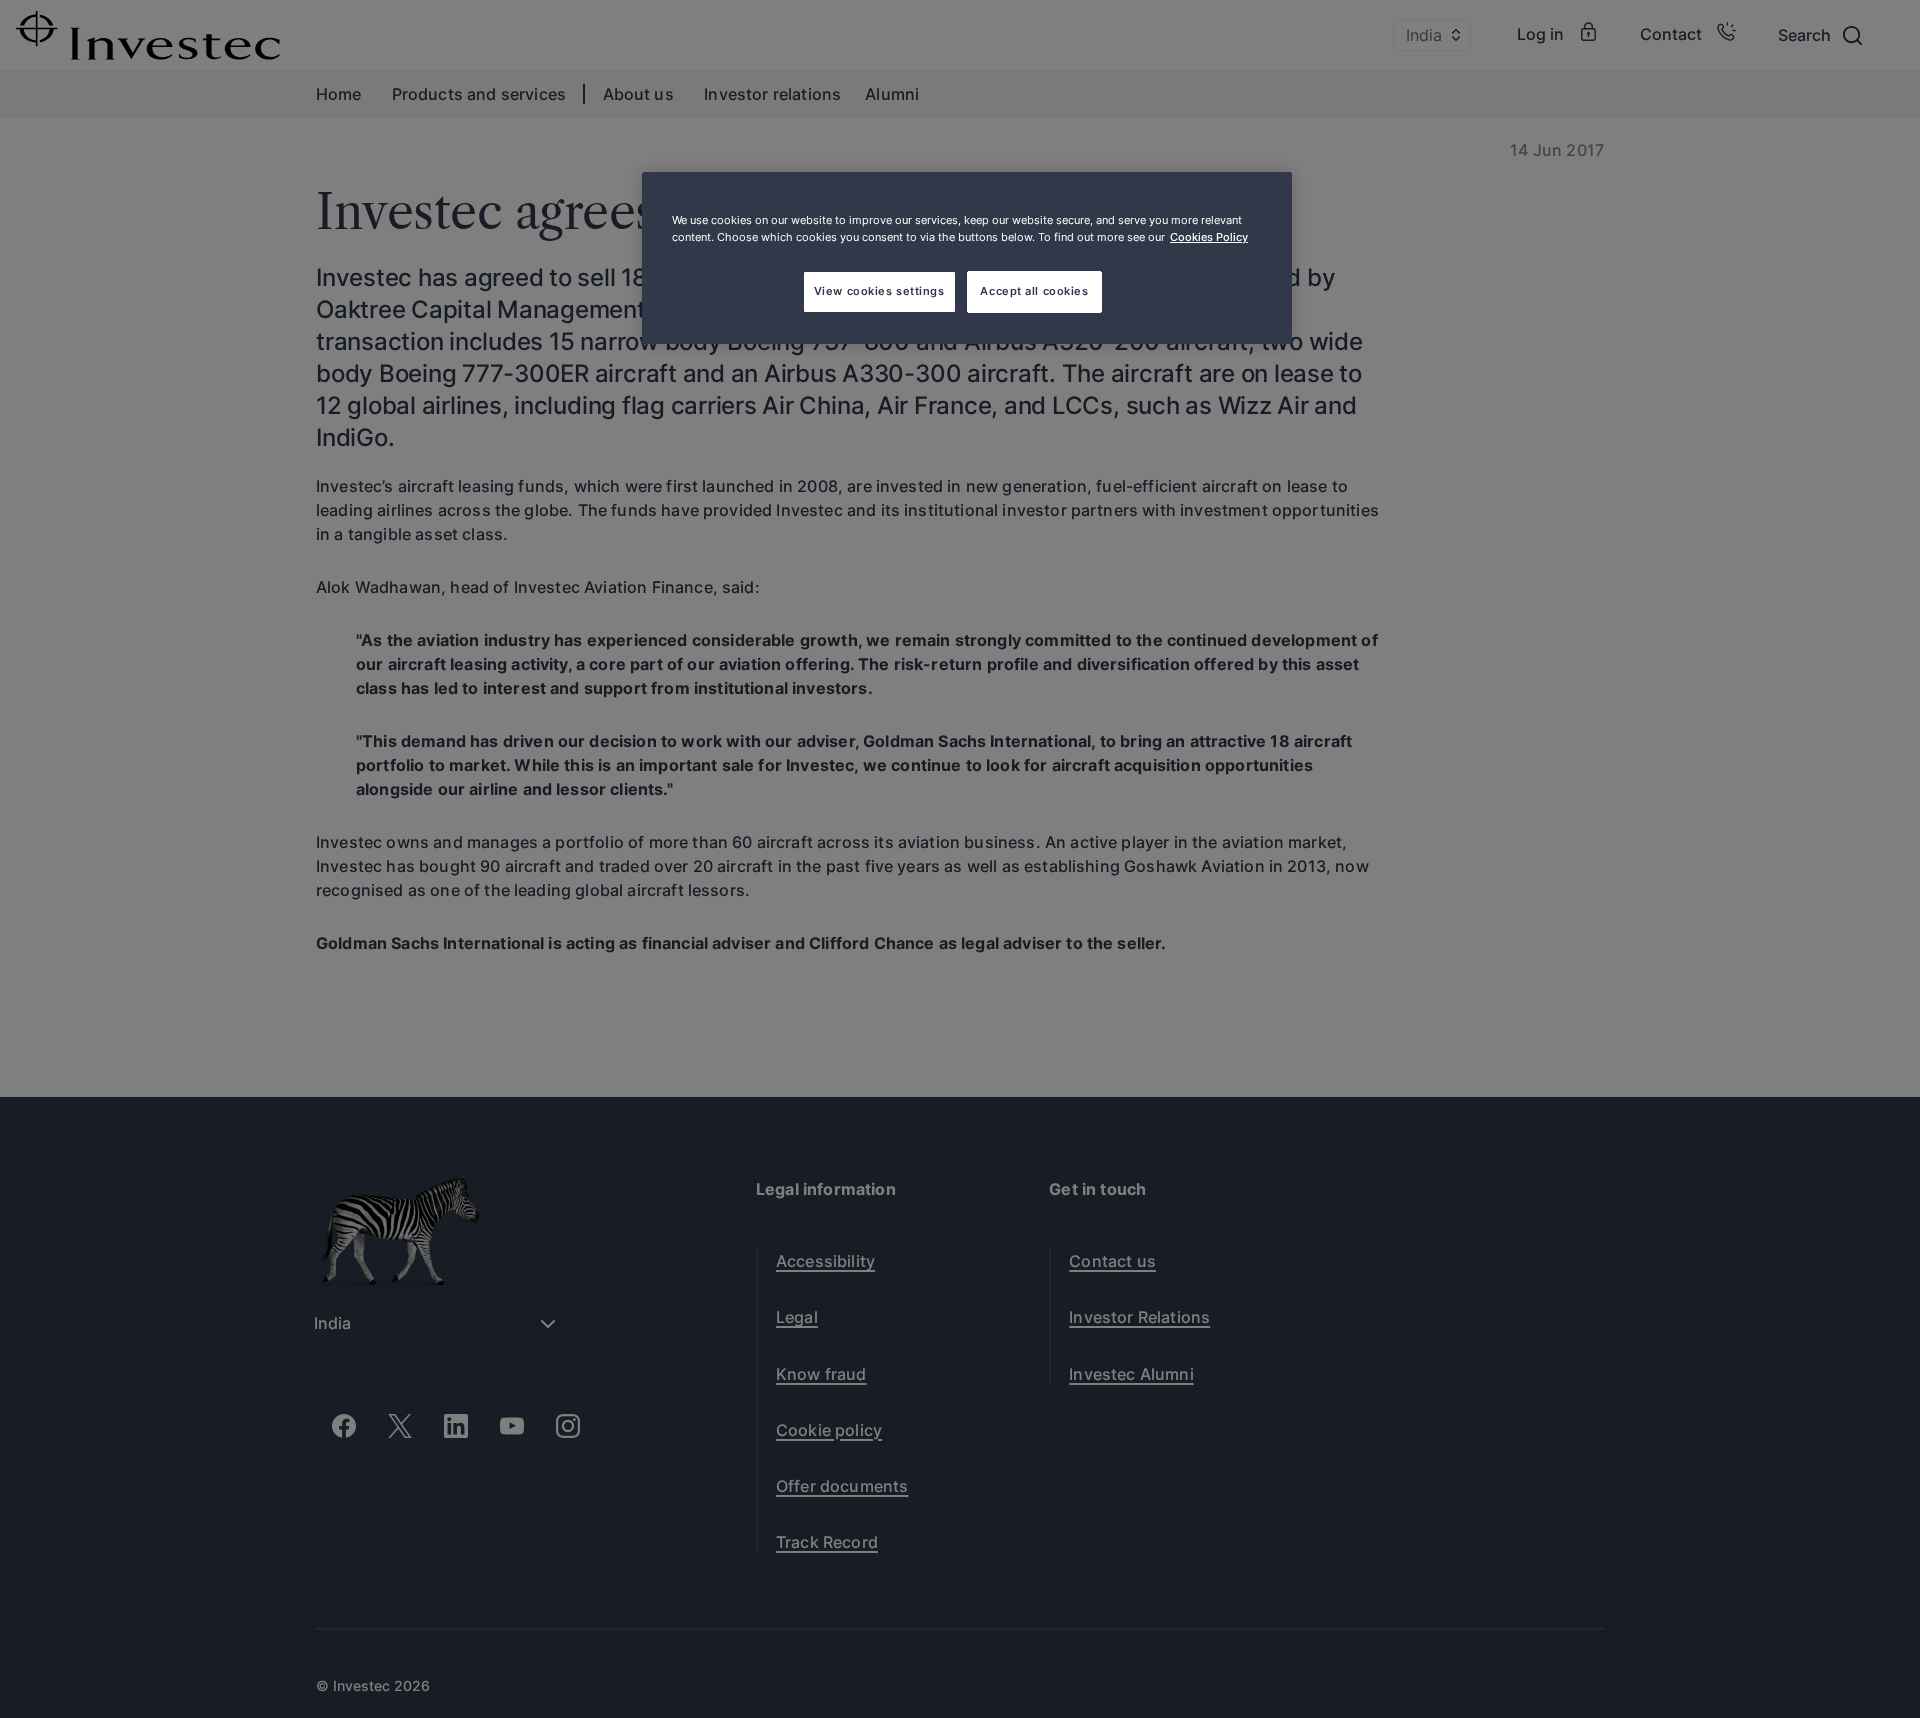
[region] (967, 258)
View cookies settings (879, 291)
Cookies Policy (1209, 237)
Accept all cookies (1034, 291)
